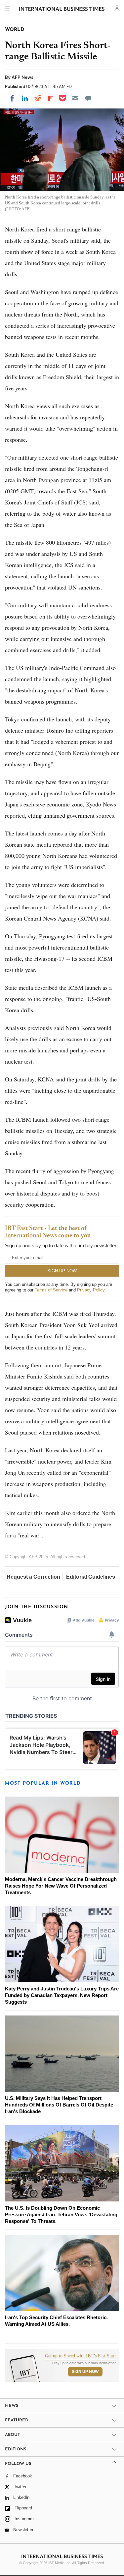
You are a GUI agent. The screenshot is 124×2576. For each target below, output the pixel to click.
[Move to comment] (88, 98)
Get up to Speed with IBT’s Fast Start (80, 2356)
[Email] (75, 98)
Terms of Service (51, 1290)
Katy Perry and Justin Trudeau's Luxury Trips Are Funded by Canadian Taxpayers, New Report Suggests (62, 1995)
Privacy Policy (91, 1290)
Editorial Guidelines (91, 1577)
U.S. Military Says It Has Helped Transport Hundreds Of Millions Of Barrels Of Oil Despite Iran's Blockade (59, 2105)
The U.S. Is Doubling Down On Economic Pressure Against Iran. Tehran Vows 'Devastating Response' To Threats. (61, 2214)
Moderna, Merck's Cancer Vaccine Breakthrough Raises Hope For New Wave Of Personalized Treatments (61, 1886)
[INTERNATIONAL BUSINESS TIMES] (62, 10)
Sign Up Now (85, 2372)
